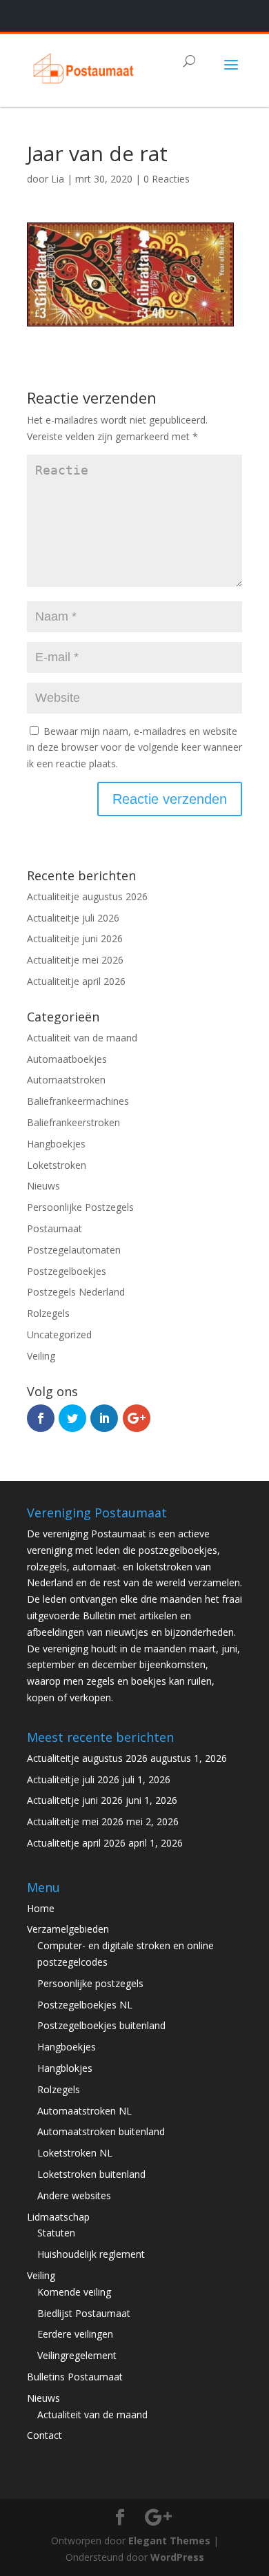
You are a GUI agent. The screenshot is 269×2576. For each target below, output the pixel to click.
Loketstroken (57, 1165)
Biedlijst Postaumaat (84, 2313)
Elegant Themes (169, 2541)
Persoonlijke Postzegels (80, 1207)
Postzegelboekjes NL (85, 2005)
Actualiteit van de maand (82, 1038)
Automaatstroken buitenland (101, 2131)
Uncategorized (59, 1334)
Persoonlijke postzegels (90, 1983)
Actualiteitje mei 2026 (75, 960)
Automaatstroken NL (84, 2111)
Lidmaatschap (58, 2217)
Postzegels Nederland (76, 1292)
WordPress (177, 2557)
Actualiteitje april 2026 (76, 981)
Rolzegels (48, 1313)
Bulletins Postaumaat (75, 2377)
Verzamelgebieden (68, 1929)
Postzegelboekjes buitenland (101, 2025)
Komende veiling (74, 2292)
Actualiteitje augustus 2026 (87, 896)
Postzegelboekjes (67, 1271)
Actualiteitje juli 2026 (73, 918)
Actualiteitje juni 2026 (75, 938)
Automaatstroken (66, 1080)
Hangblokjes (65, 2068)
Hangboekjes (56, 1144)
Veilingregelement (77, 2355)
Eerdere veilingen (75, 2334)
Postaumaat (54, 1228)
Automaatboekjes (67, 1059)
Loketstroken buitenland (91, 2174)
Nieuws (43, 1186)
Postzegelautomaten (74, 1250)
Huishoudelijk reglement (91, 2254)
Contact (44, 2435)
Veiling (41, 1356)
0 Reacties (167, 179)
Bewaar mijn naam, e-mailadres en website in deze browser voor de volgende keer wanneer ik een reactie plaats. (134, 748)
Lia (58, 179)
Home (41, 1908)
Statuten (56, 2233)
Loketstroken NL (75, 2153)
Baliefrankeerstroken (73, 1122)
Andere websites (74, 2195)
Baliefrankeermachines (78, 1101)
